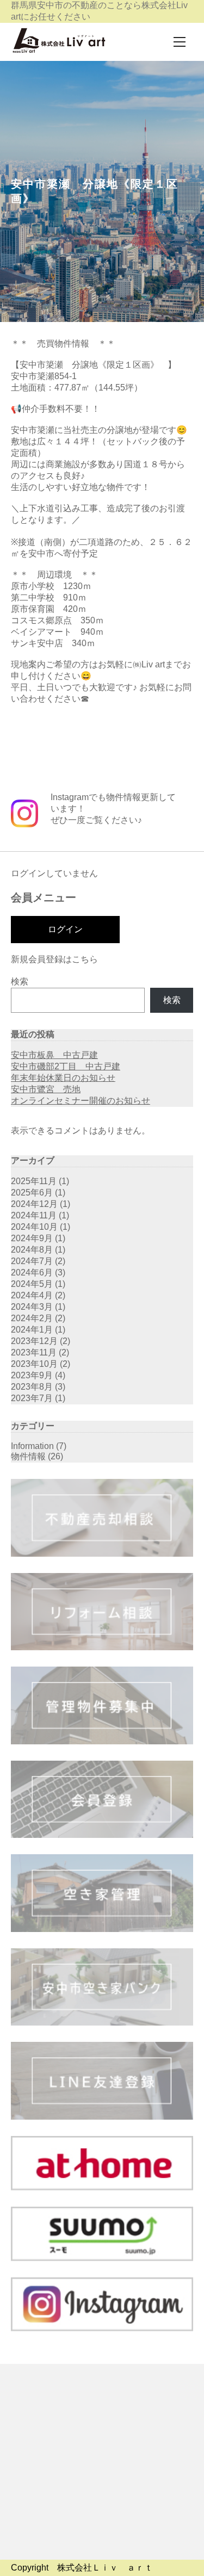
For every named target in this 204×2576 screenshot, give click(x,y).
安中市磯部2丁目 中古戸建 (66, 1066)
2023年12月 (34, 1341)
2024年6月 (32, 1272)
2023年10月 (34, 1364)
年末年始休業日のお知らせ (63, 1078)
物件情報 (28, 1456)
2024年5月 (32, 1284)
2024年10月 (34, 1227)
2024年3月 (32, 1307)
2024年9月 (32, 1238)
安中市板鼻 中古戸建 (54, 1055)
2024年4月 (32, 1295)
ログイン (65, 929)
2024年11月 (34, 1215)
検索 (20, 982)
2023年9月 (32, 1375)
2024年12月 (34, 1204)
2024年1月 (32, 1330)
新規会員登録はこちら (54, 959)
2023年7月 (32, 1398)
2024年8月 (32, 1250)
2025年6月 (32, 1193)
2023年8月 (32, 1387)
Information (32, 1446)
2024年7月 (32, 1261)
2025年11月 (34, 1181)
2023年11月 (34, 1352)
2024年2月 (32, 1318)
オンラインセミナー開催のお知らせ (81, 1101)
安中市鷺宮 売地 (46, 1089)
